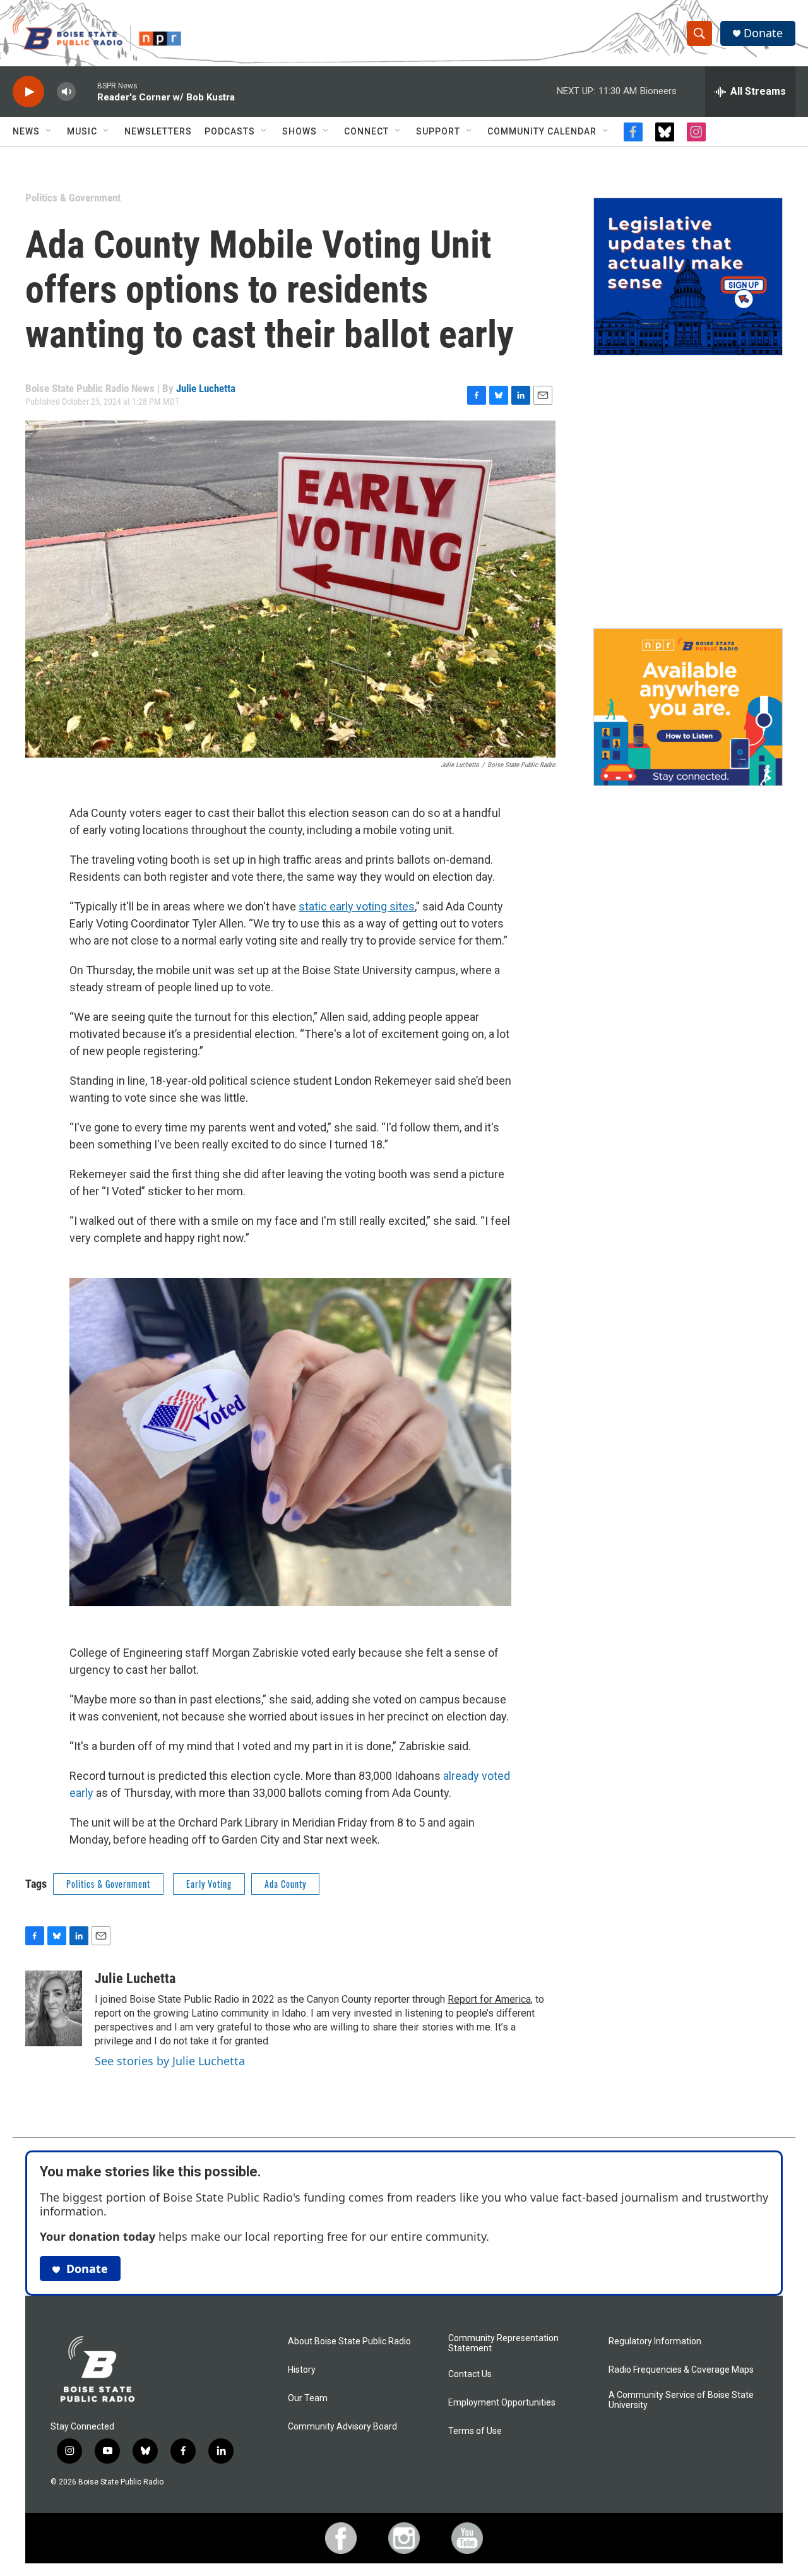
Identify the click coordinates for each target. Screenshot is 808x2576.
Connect (366, 131)
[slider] (86, 91)
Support (438, 131)
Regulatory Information (655, 2341)
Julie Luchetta (206, 388)
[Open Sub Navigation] (49, 131)
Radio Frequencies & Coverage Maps (681, 2370)
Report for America (489, 1999)
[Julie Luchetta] (54, 2008)
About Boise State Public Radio (349, 2341)
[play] (28, 92)
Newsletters (158, 131)
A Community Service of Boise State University (681, 2400)
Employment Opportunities (502, 2403)
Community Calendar (542, 131)
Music (82, 131)
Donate (763, 33)
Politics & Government (73, 198)
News (26, 131)
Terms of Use (475, 2431)
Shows (300, 131)
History (302, 2370)
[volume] (66, 92)
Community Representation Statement (503, 2343)
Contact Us (470, 2374)
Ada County (285, 1884)
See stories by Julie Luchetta (170, 2061)
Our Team (308, 2398)
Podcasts (230, 131)
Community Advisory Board (342, 2427)
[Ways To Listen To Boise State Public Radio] (688, 707)
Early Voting (209, 1884)
